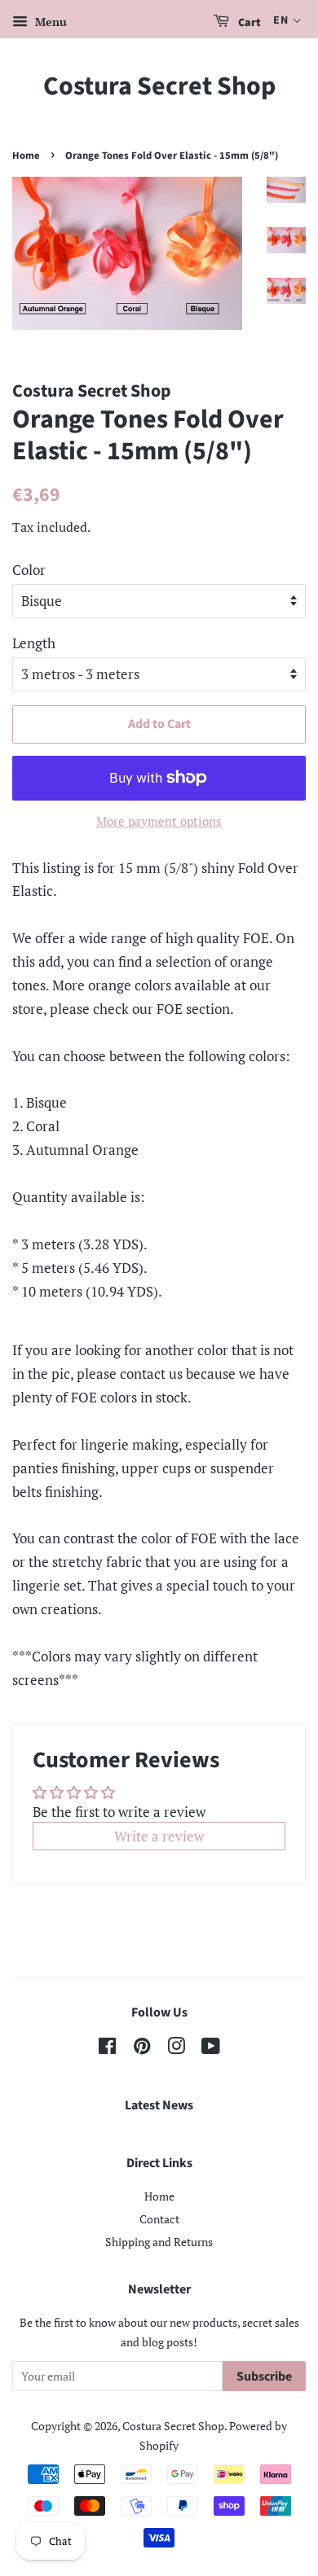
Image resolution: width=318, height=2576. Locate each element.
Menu (49, 22)
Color (29, 570)
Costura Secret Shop (159, 86)
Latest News (159, 2105)
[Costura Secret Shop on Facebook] (107, 2049)
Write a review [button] (159, 1836)
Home (26, 156)
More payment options (159, 821)
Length (34, 643)
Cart (248, 23)
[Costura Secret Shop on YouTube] (211, 2049)
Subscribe (264, 2376)
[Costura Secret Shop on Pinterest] (142, 2049)
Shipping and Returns (159, 2242)
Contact (159, 2219)
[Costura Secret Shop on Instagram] (176, 2049)
